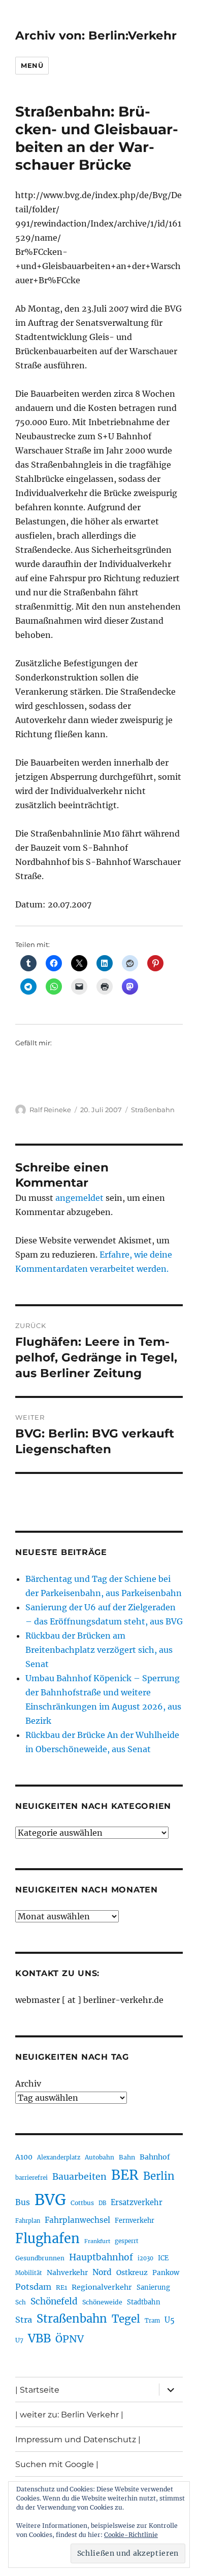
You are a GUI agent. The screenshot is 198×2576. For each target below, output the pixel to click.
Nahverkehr (67, 2272)
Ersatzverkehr (137, 2203)
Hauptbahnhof (101, 2257)
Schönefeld (54, 2301)
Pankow (166, 2273)
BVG (50, 2200)
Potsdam (33, 2287)
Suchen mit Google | (57, 2464)
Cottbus (82, 2203)
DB (102, 2203)
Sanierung (153, 2287)
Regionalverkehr (102, 2287)
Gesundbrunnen (40, 2258)
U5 (170, 2320)
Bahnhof (155, 2157)
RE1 (61, 2287)
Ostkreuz (132, 2272)
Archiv (28, 2083)
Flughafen (47, 2239)
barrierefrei (31, 2178)
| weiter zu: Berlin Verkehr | (69, 2415)
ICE (163, 2258)
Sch (21, 2302)
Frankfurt (97, 2241)
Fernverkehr (135, 2221)
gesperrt (127, 2241)
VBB (39, 2338)
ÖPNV (70, 2339)
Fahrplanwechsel (77, 2220)
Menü (32, 65)
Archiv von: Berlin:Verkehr (96, 35)
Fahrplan (28, 2221)
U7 (19, 2340)
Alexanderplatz (59, 2157)
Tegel (126, 2319)
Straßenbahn (153, 1110)
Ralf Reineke (50, 1110)
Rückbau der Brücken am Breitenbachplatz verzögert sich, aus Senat (99, 1650)
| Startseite (37, 2390)
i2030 (145, 2258)
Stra (24, 2320)
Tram (152, 2321)
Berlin (159, 2176)
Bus (23, 2202)
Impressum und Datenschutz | (78, 2439)
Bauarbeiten (79, 2177)
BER (125, 2175)
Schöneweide (102, 2302)
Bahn (127, 2157)
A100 (24, 2157)
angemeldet (79, 1198)
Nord (102, 2272)
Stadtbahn (144, 2302)
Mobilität (29, 2273)
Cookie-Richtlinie (131, 2535)
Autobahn (100, 2157)
